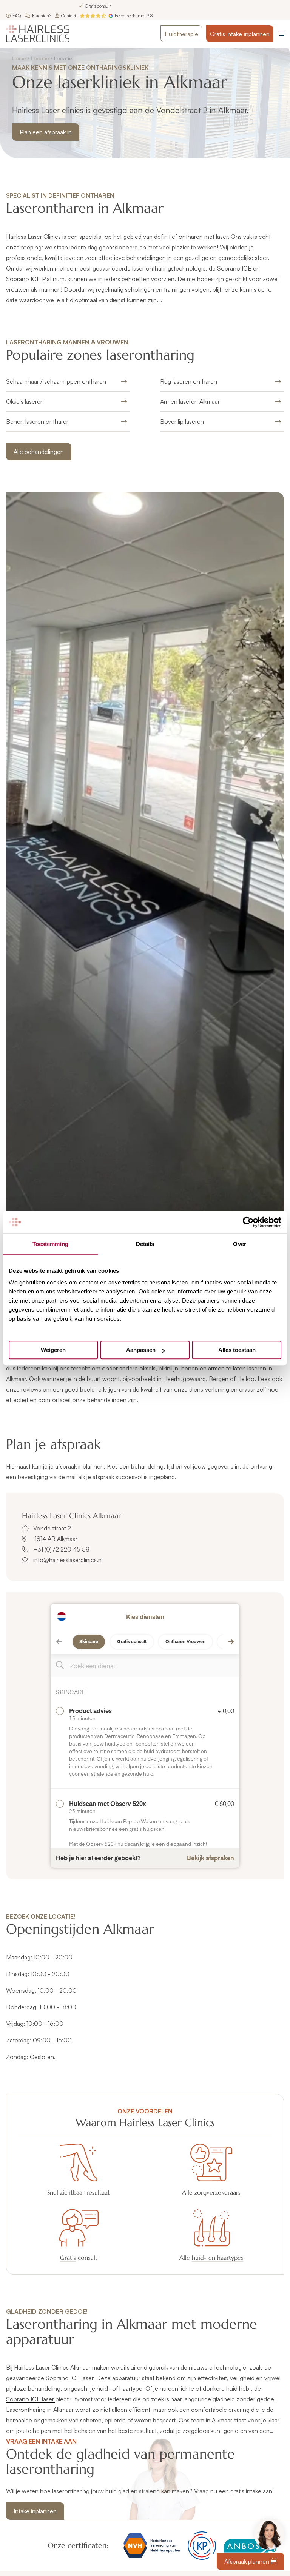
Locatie (40, 58)
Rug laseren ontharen (189, 381)
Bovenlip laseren (182, 421)
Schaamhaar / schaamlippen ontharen (56, 381)
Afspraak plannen (247, 2561)
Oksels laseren (25, 401)
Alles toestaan (237, 1350)
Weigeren (53, 1350)
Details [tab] (145, 1244)
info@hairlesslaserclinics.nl (68, 1560)
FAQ (17, 16)
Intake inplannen (35, 2511)
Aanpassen (141, 1350)
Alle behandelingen (39, 452)
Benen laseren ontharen (38, 421)
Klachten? (42, 16)
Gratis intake (240, 34)
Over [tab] (239, 1244)
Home (19, 58)
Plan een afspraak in (46, 132)
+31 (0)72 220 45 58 (61, 1549)
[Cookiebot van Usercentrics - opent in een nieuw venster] (248, 1222)
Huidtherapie (181, 34)
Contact (69, 16)
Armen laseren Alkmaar (190, 401)
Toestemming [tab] (50, 1244)
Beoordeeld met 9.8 (134, 16)
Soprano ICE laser (30, 2399)
